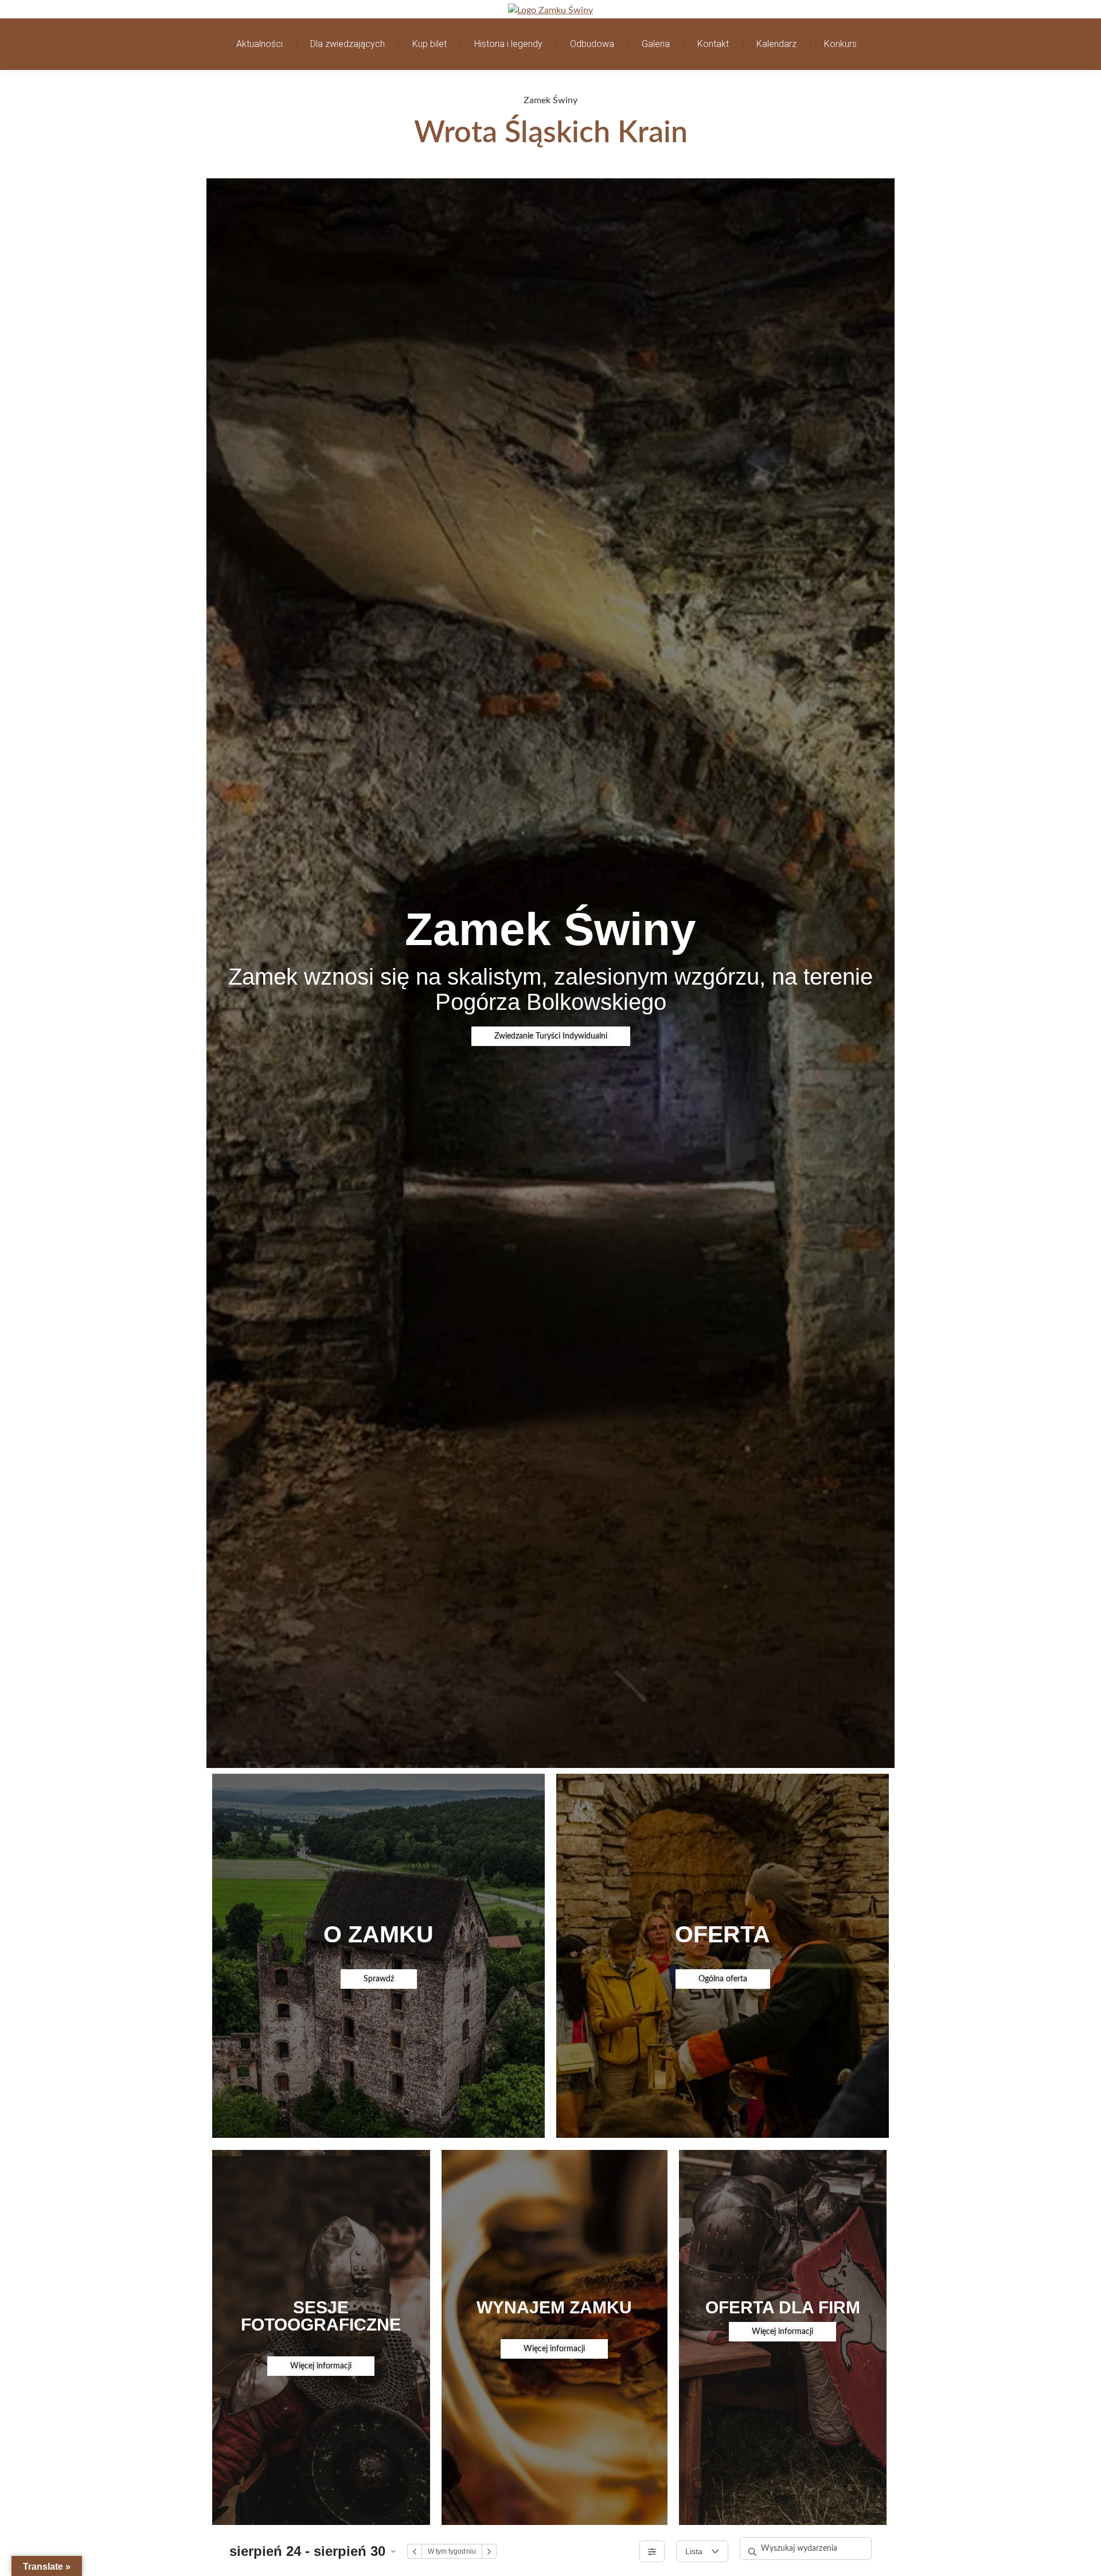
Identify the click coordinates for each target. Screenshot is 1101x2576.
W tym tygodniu (452, 2551)
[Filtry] (652, 2551)
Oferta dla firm (783, 2307)
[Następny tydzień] (489, 2551)
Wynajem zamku (554, 2307)
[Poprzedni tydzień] (415, 2551)
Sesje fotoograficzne (321, 2316)
